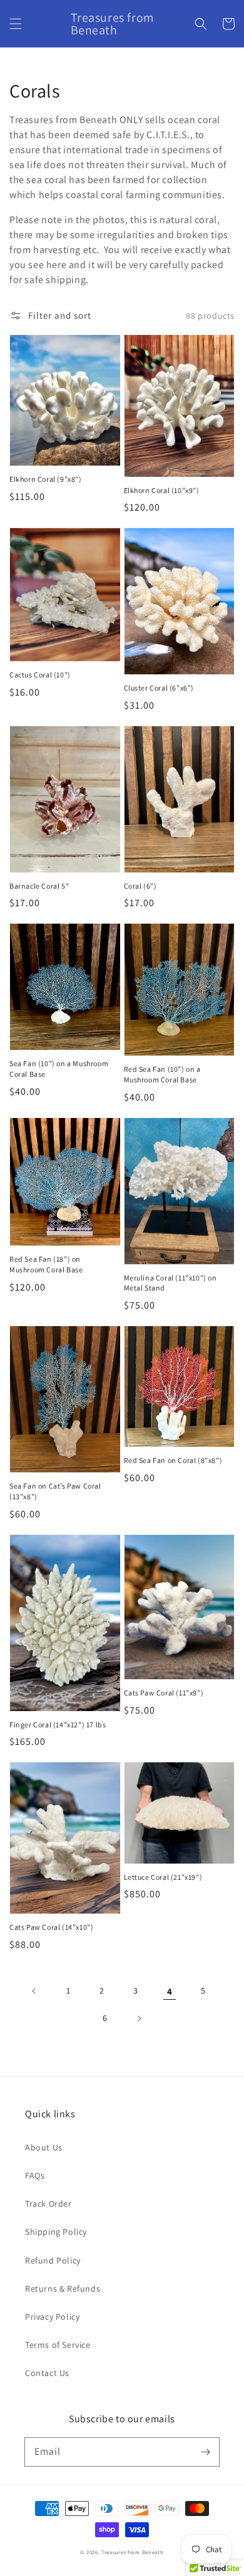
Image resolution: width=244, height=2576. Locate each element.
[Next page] (139, 2019)
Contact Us (47, 2373)
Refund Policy (53, 2260)
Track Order (48, 2204)
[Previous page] (34, 1991)
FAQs (35, 2175)
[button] (16, 24)
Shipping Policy (56, 2232)
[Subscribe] (205, 2452)
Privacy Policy (52, 2317)
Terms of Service (58, 2345)
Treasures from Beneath (132, 2552)
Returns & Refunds (63, 2289)
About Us (44, 2147)
